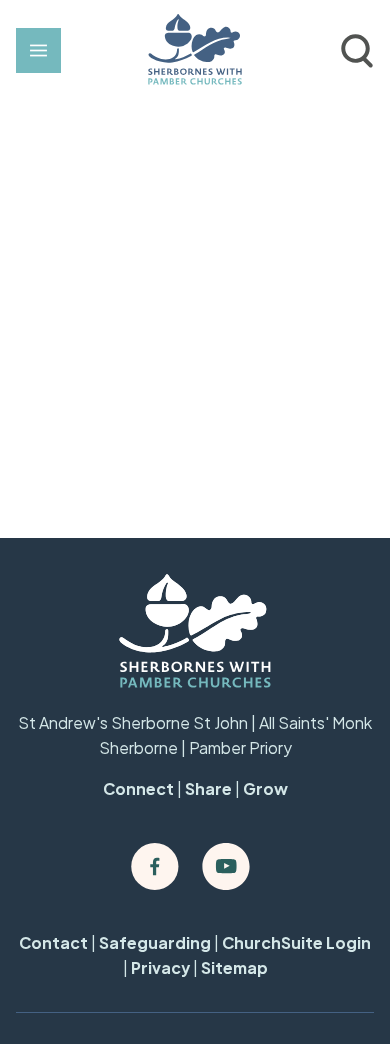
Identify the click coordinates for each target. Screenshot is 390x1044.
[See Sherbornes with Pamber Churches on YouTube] (226, 867)
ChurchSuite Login (296, 943)
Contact (53, 943)
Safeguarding (155, 943)
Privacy (160, 968)
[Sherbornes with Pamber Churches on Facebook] (155, 867)
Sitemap (234, 968)
